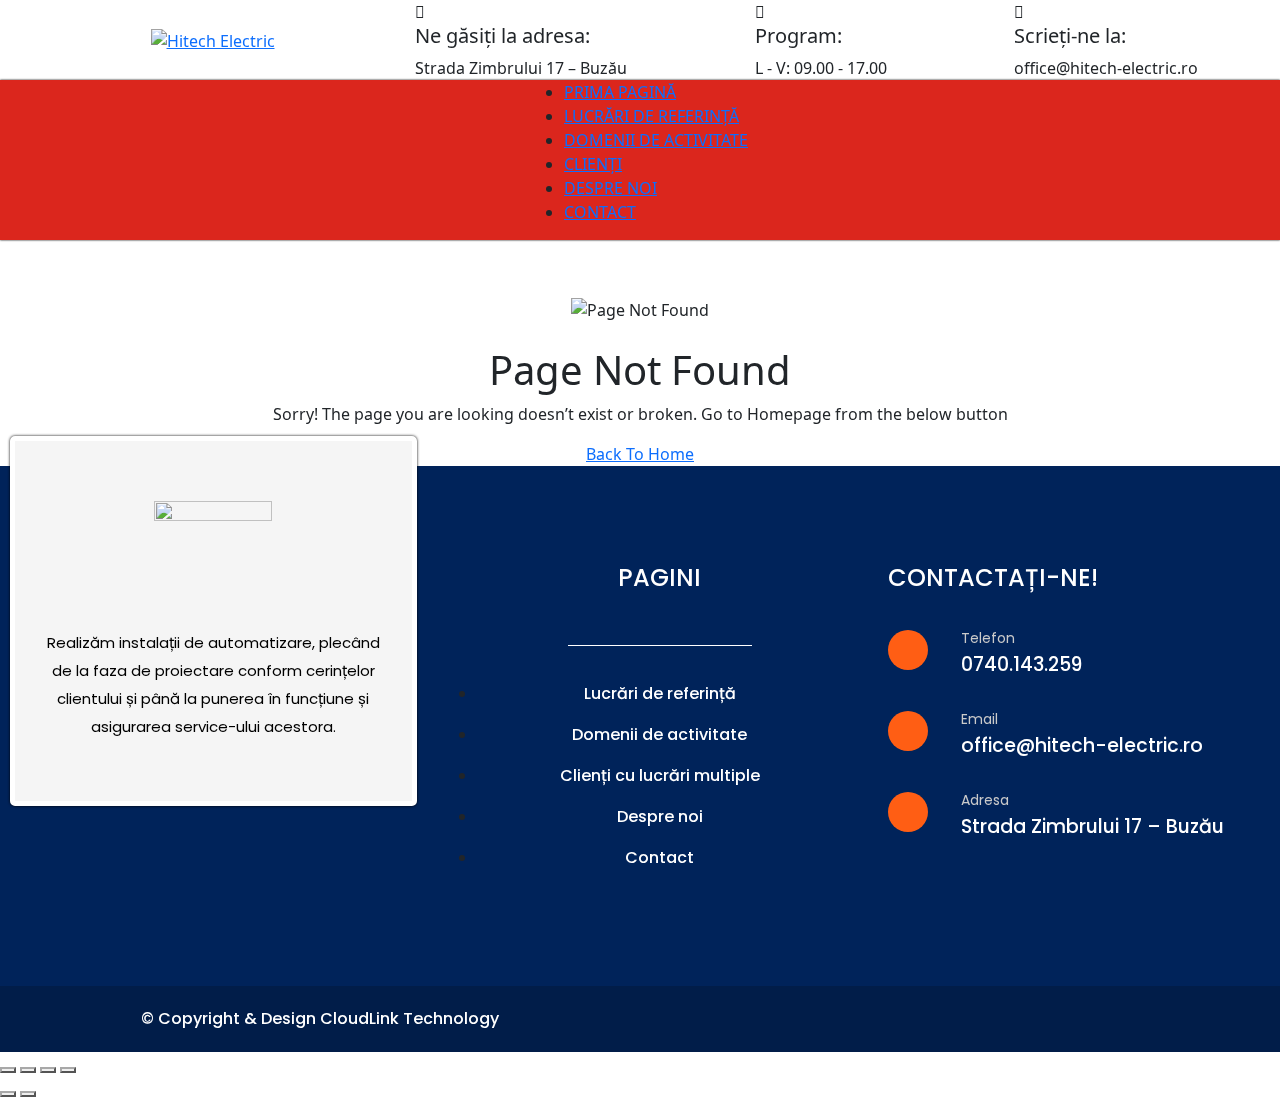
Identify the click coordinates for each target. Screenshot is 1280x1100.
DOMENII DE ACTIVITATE (656, 140)
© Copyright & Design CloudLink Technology (320, 1018)
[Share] (28, 1070)
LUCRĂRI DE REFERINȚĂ (651, 116)
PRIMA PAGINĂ (620, 92)
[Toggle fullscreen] (48, 1070)
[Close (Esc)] (8, 1070)
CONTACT (600, 212)
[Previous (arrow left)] (8, 1094)
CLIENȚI (593, 164)
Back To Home (640, 454)
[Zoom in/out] (68, 1070)
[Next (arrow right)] (28, 1094)
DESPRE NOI (610, 188)
